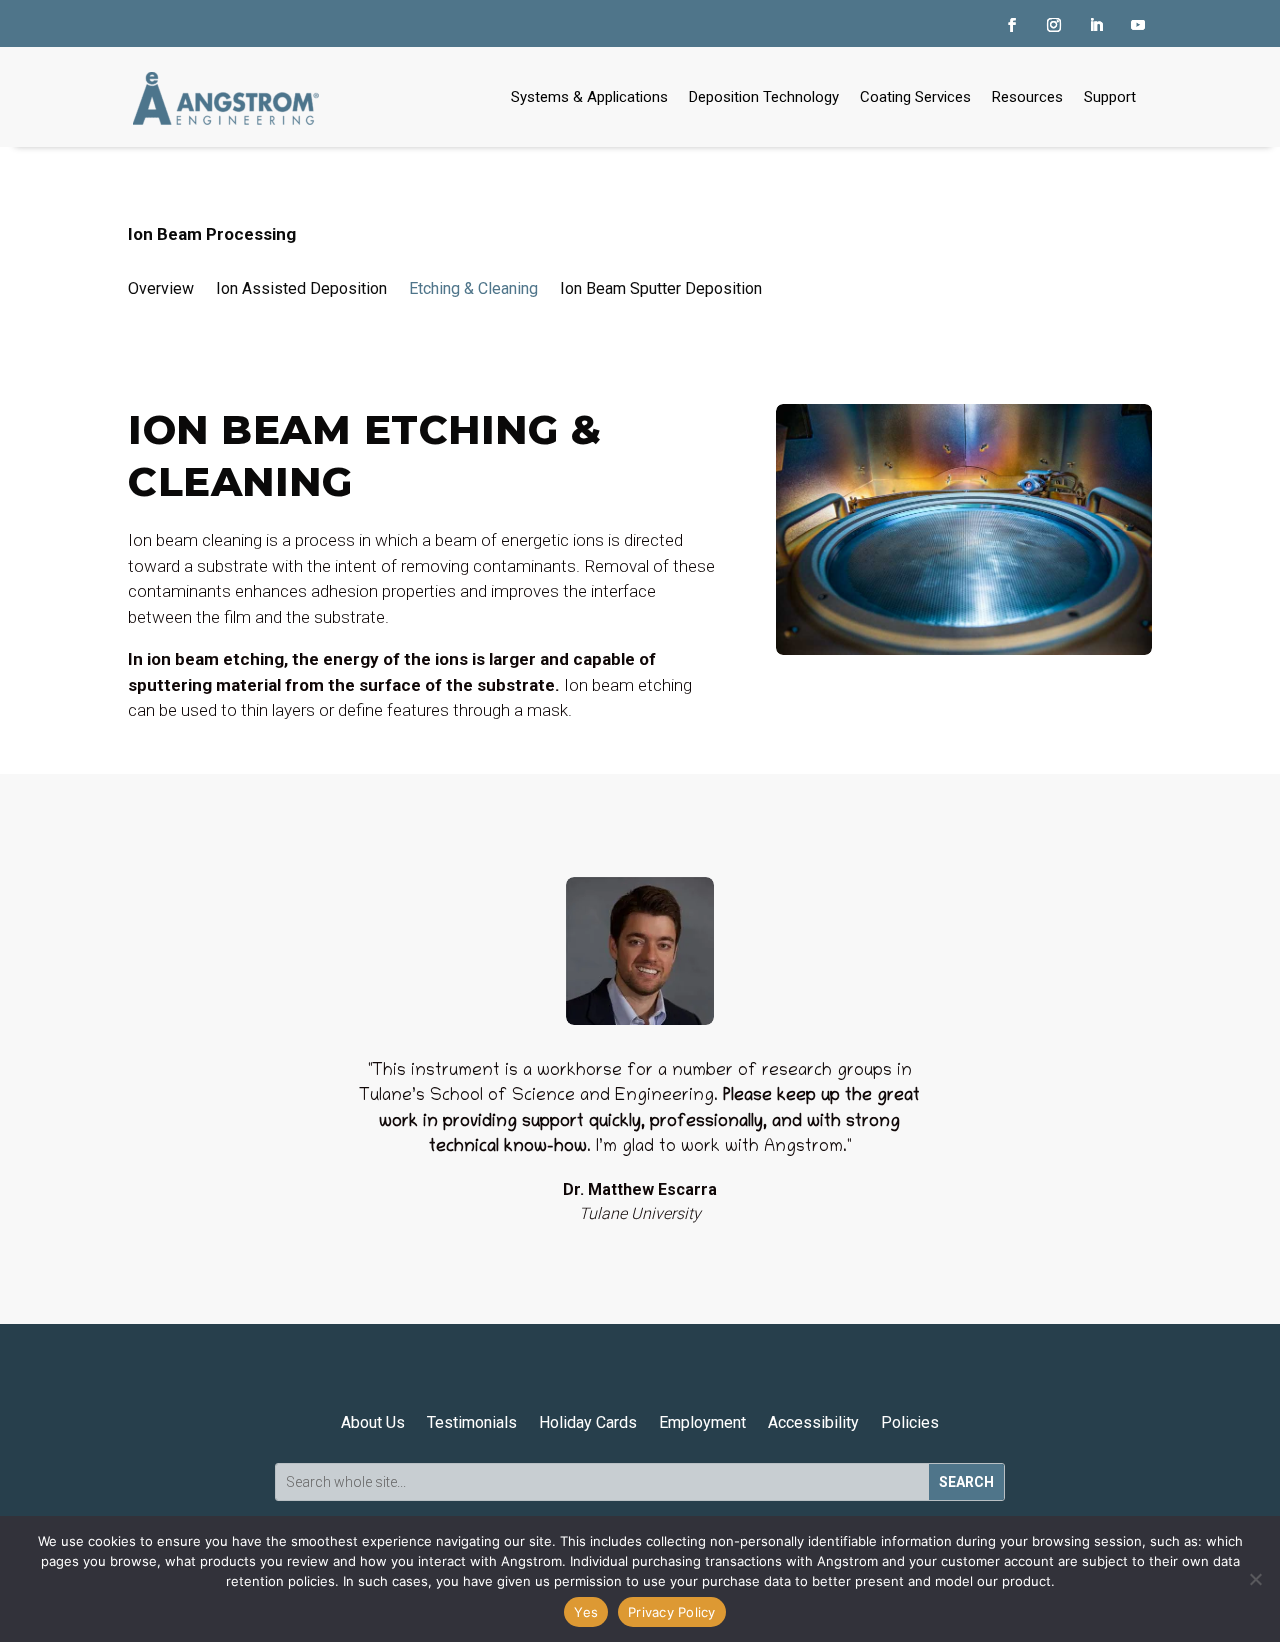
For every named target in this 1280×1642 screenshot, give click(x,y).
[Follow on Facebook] (1012, 25)
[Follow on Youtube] (1138, 25)
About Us (373, 1422)
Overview (161, 288)
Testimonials (472, 1422)
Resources (1027, 97)
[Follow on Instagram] (1054, 25)
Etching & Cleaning (473, 288)
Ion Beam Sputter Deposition (661, 288)
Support (1110, 97)
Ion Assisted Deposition (301, 288)
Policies (910, 1422)
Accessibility (813, 1422)
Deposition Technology (764, 97)
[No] (1255, 1579)
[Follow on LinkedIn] (1096, 25)
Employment (702, 1422)
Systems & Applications (589, 97)
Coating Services (915, 97)
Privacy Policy (672, 1612)
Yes (586, 1612)
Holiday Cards (588, 1422)
